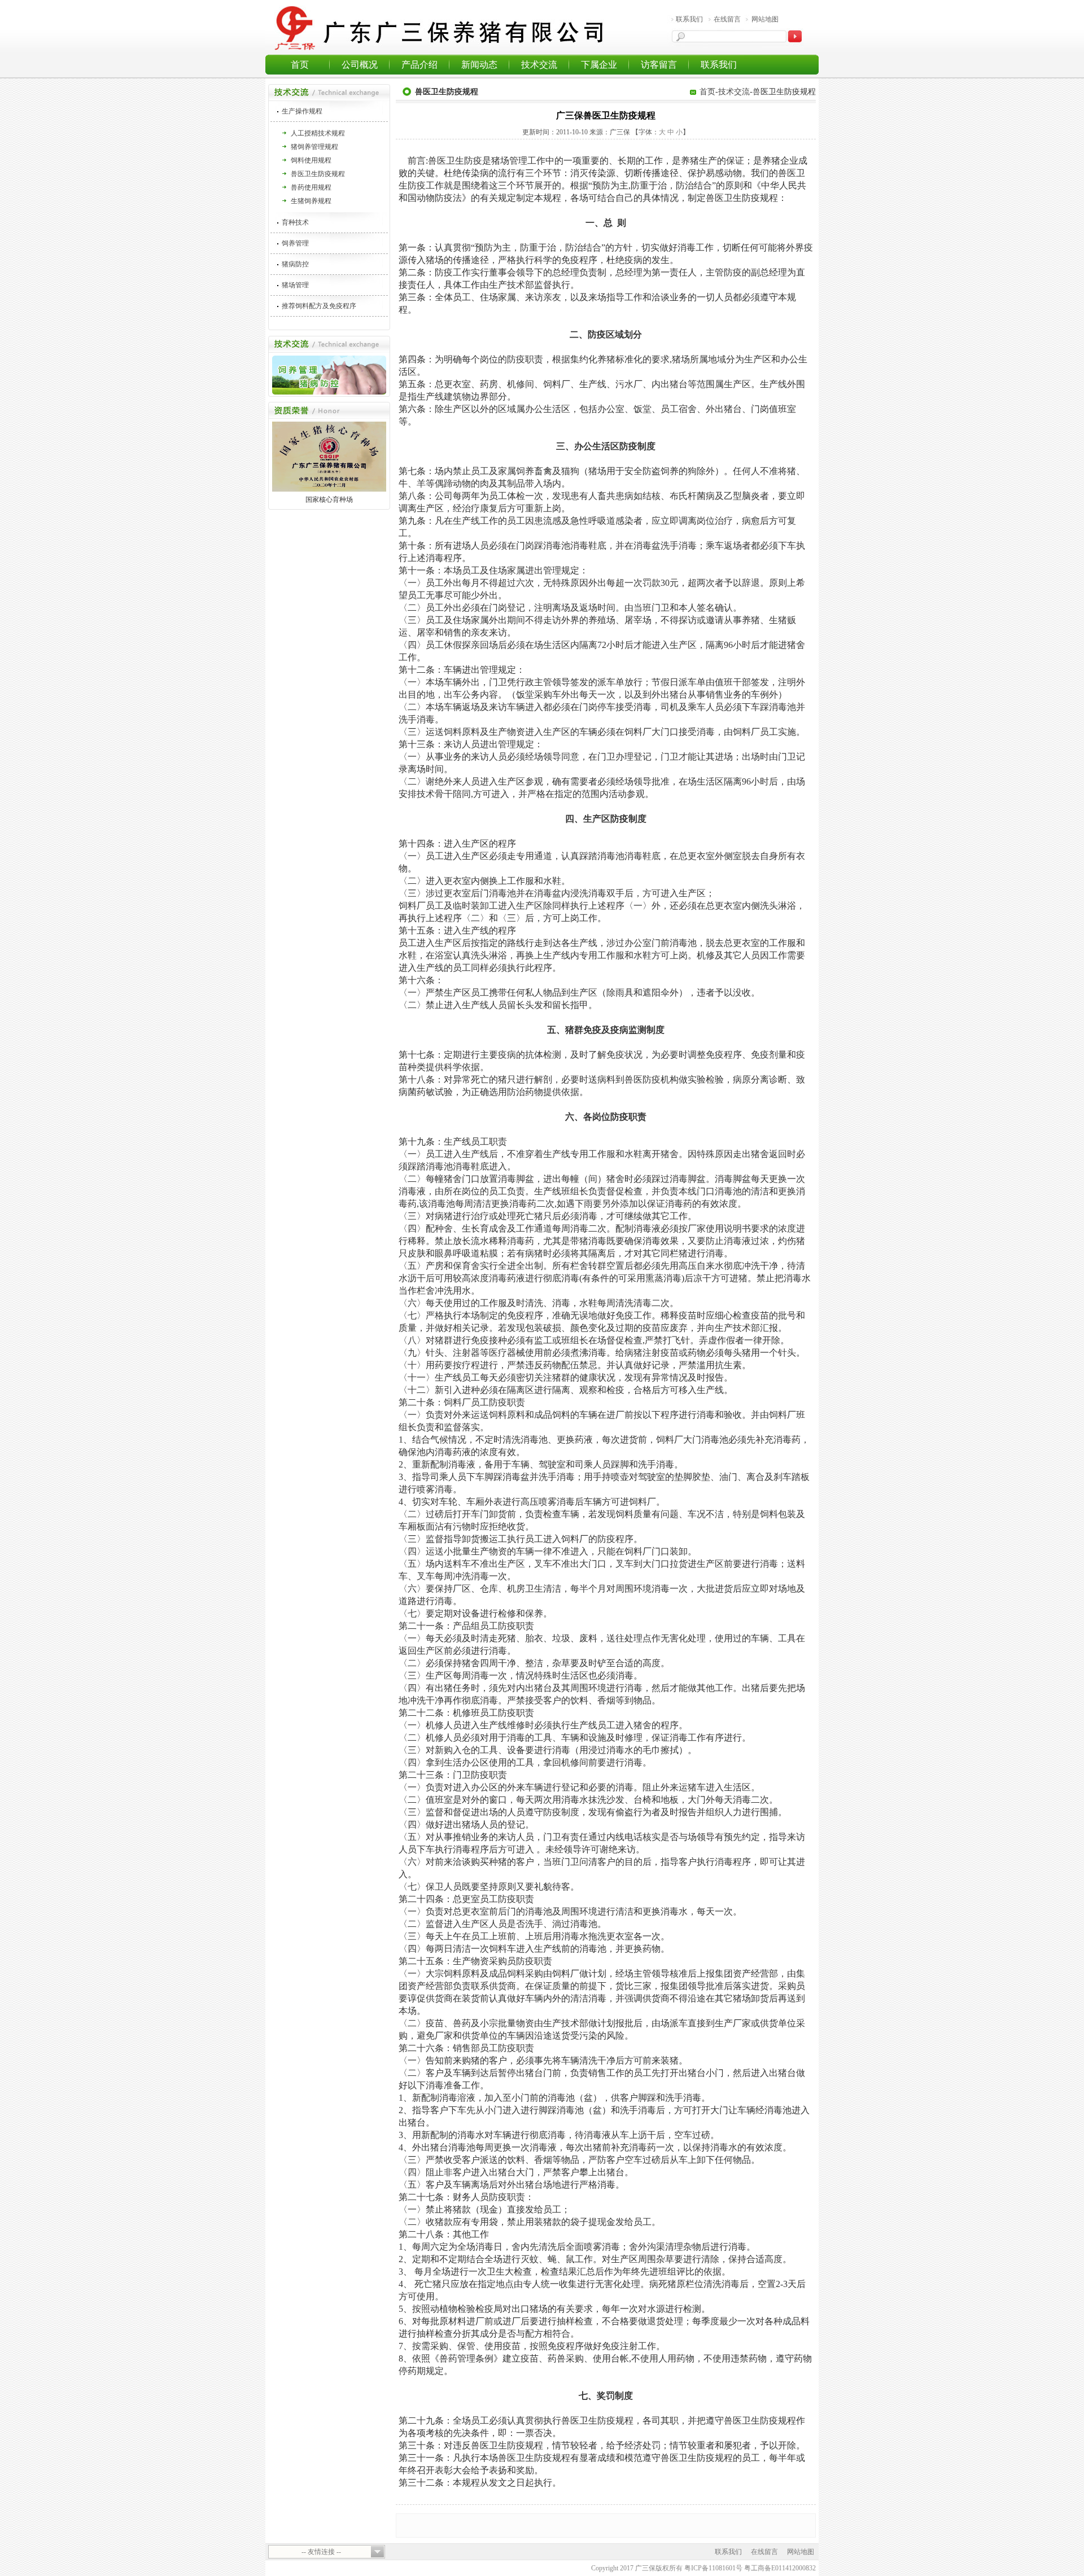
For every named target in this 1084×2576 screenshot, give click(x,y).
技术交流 (539, 65)
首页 (300, 65)
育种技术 (295, 222)
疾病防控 (319, 384)
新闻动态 (479, 65)
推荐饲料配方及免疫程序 (319, 306)
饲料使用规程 (311, 160)
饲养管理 (295, 243)
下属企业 (599, 65)
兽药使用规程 (311, 187)
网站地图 (765, 19)
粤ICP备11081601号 (713, 2568)
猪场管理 (295, 285)
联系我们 (689, 19)
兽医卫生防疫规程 (318, 174)
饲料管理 (298, 369)
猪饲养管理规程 (314, 147)
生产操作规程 (302, 111)
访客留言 (659, 65)
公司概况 (360, 65)
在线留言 (727, 19)
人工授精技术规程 (318, 133)
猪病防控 (295, 264)
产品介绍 (419, 65)
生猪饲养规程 (311, 201)
